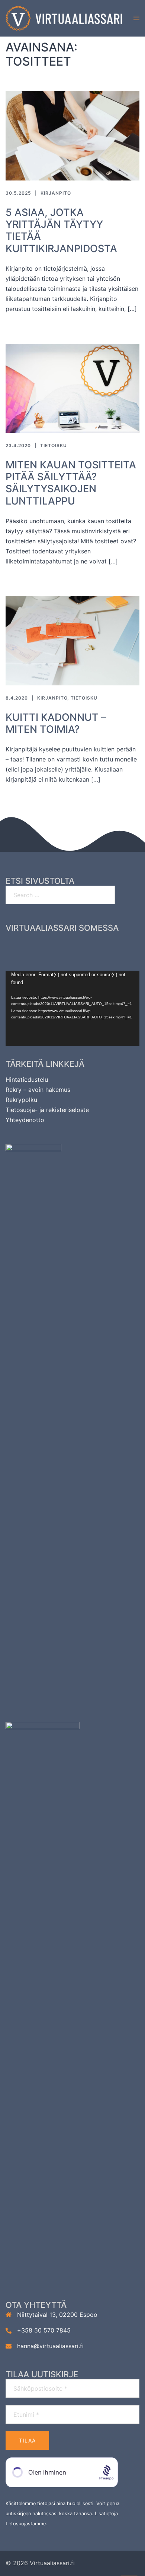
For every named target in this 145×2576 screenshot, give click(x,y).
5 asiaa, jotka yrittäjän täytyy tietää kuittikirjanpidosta (61, 230)
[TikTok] (113, 945)
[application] (72, 1009)
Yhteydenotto (25, 1120)
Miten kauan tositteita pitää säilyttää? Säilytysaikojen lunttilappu (71, 483)
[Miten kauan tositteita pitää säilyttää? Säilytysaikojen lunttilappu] (72, 388)
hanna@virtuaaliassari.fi (50, 2346)
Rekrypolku (21, 1100)
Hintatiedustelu (27, 1080)
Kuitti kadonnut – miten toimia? (56, 723)
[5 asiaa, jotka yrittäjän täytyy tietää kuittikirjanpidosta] (72, 135)
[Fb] (32, 945)
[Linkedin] (86, 945)
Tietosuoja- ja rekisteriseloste (47, 1110)
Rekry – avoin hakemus (38, 1090)
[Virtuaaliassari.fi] (64, 18)
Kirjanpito (56, 193)
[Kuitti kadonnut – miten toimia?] (72, 640)
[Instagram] (59, 945)
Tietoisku (54, 445)
